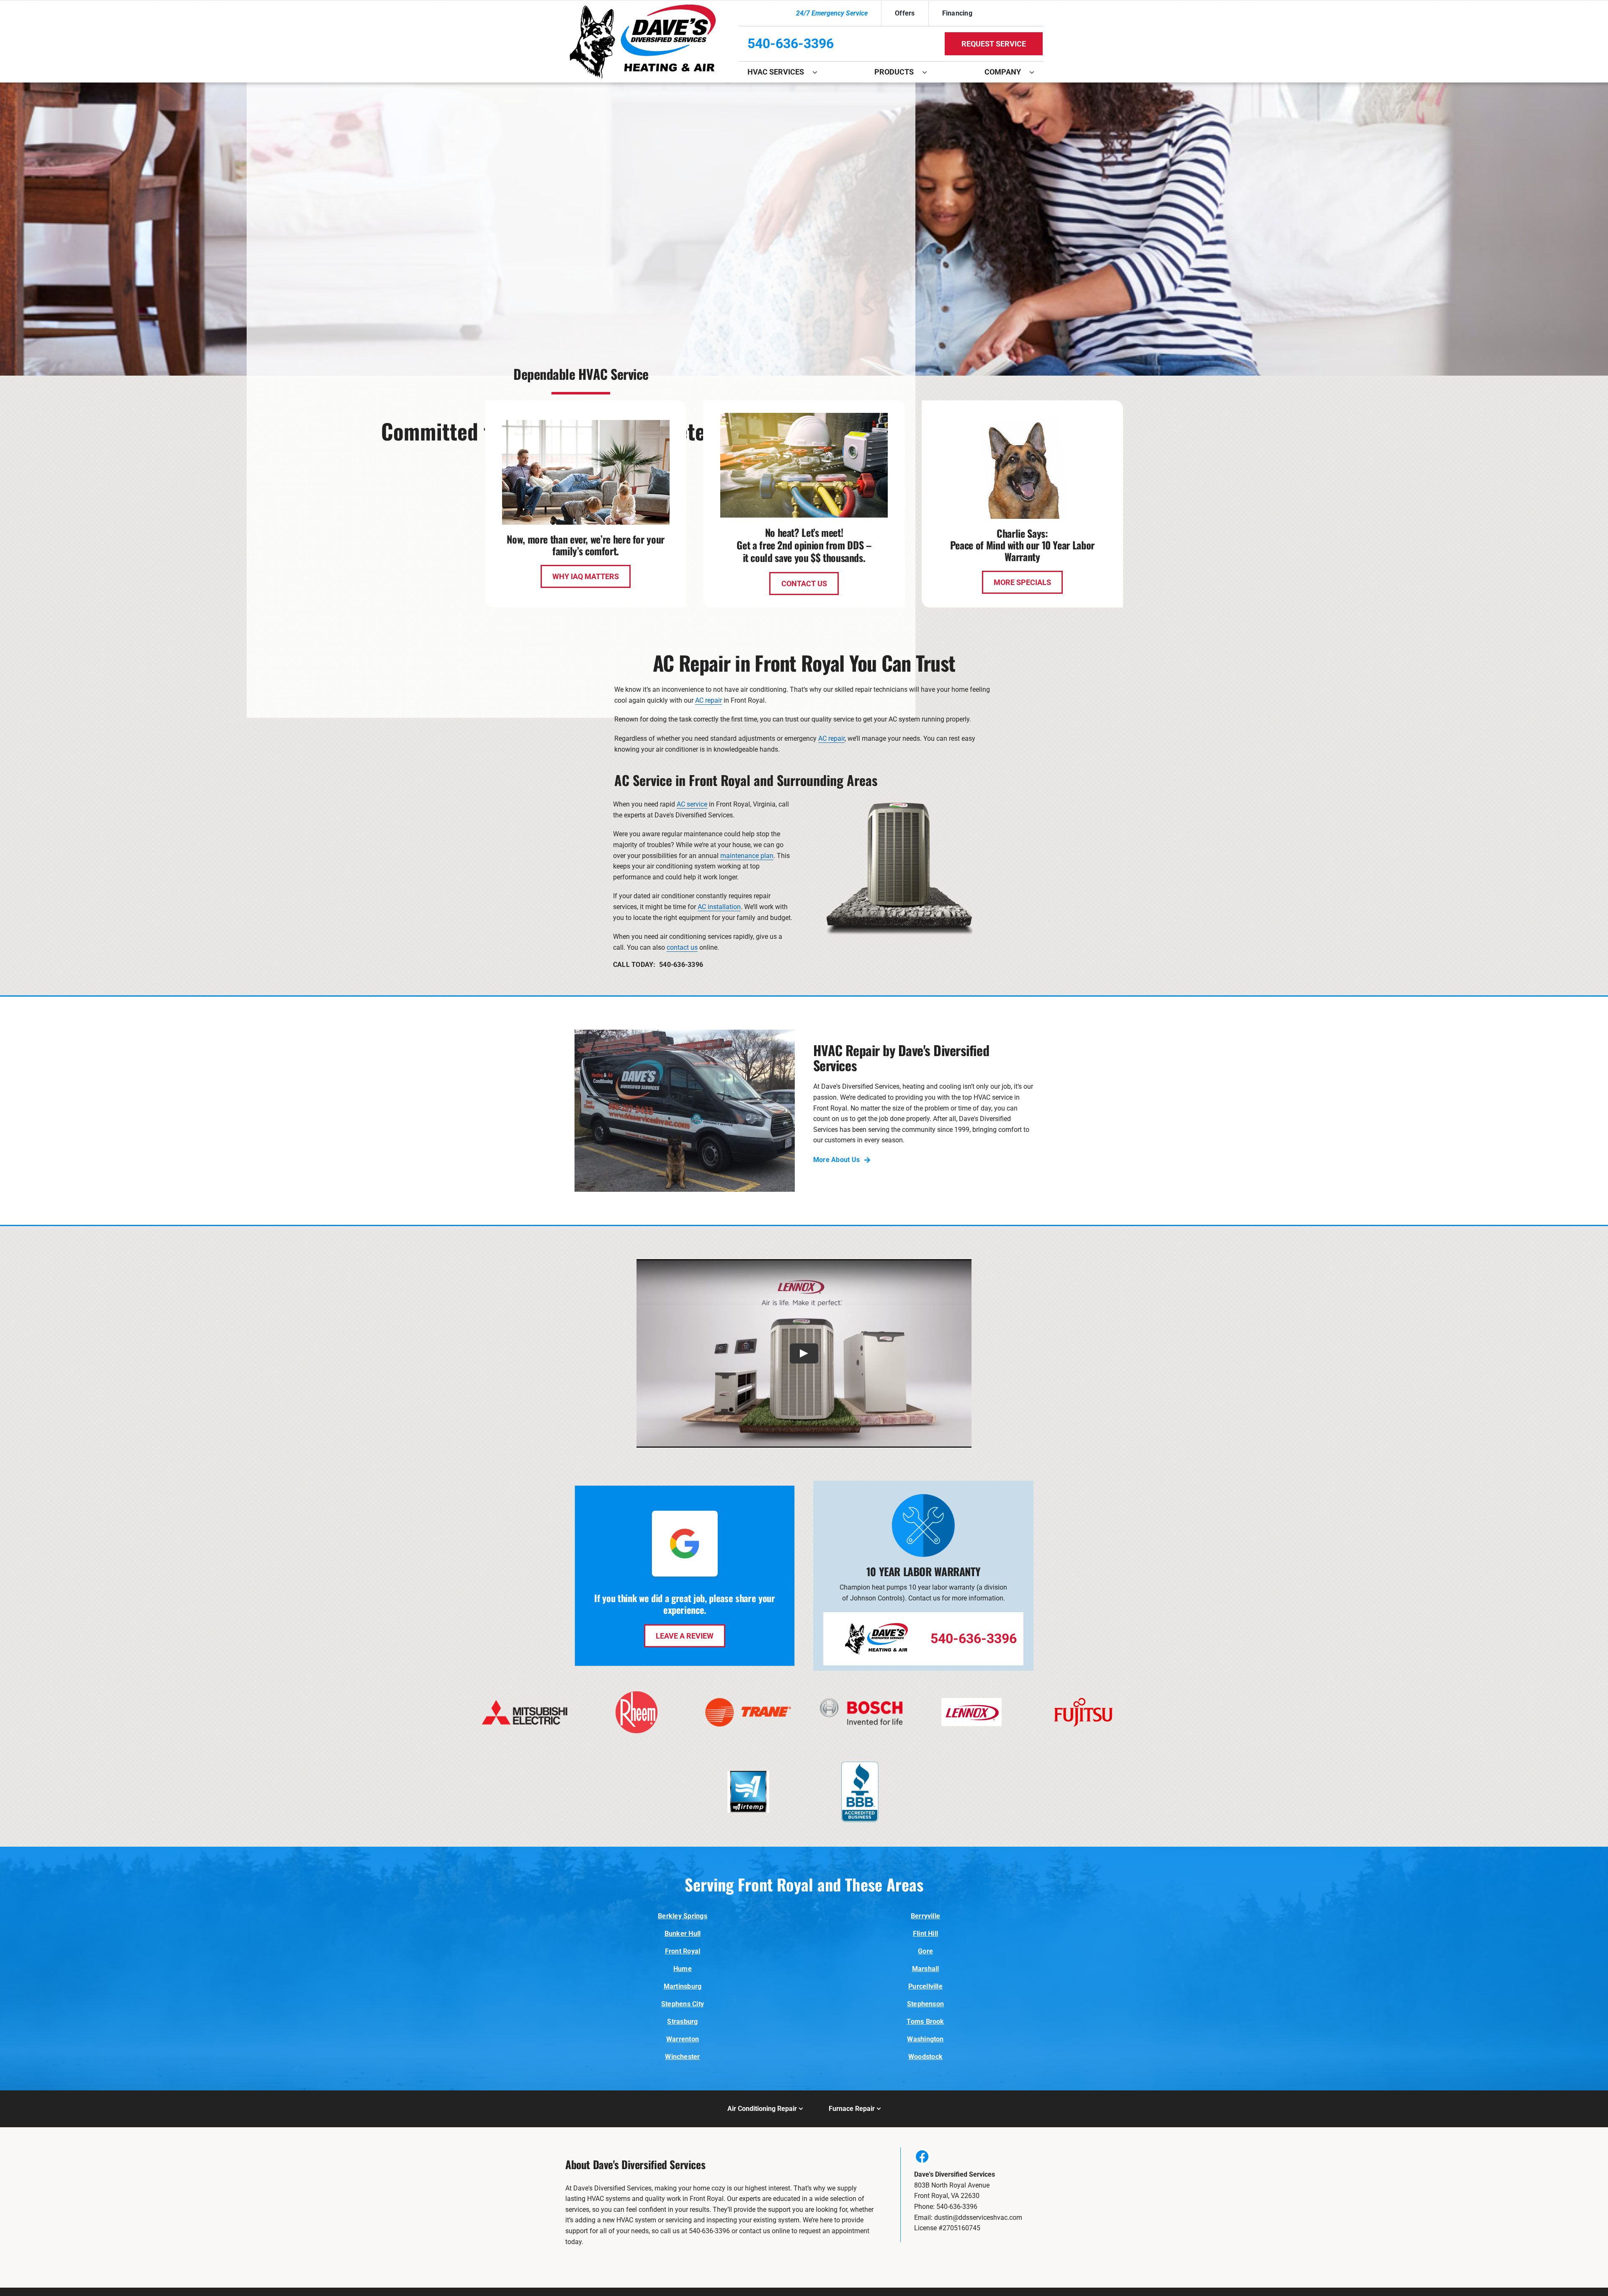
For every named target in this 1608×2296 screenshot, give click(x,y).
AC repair (709, 700)
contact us (682, 947)
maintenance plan (747, 856)
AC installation (719, 907)
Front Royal (683, 1951)
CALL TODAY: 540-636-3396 (658, 965)
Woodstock (925, 2057)
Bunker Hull (683, 1934)
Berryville (925, 1916)
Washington (925, 2039)
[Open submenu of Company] (1036, 72)
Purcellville (925, 1986)
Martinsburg (683, 1986)
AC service (692, 804)
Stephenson (925, 2004)
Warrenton (683, 2039)
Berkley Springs (683, 1916)
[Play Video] (804, 1353)
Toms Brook (925, 2022)
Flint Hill (925, 1934)
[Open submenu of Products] (929, 72)
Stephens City (683, 2004)
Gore (925, 1951)
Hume (683, 1969)
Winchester (682, 2057)
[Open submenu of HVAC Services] (819, 72)
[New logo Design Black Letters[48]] (643, 8)
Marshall (926, 1969)
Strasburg (682, 2022)
